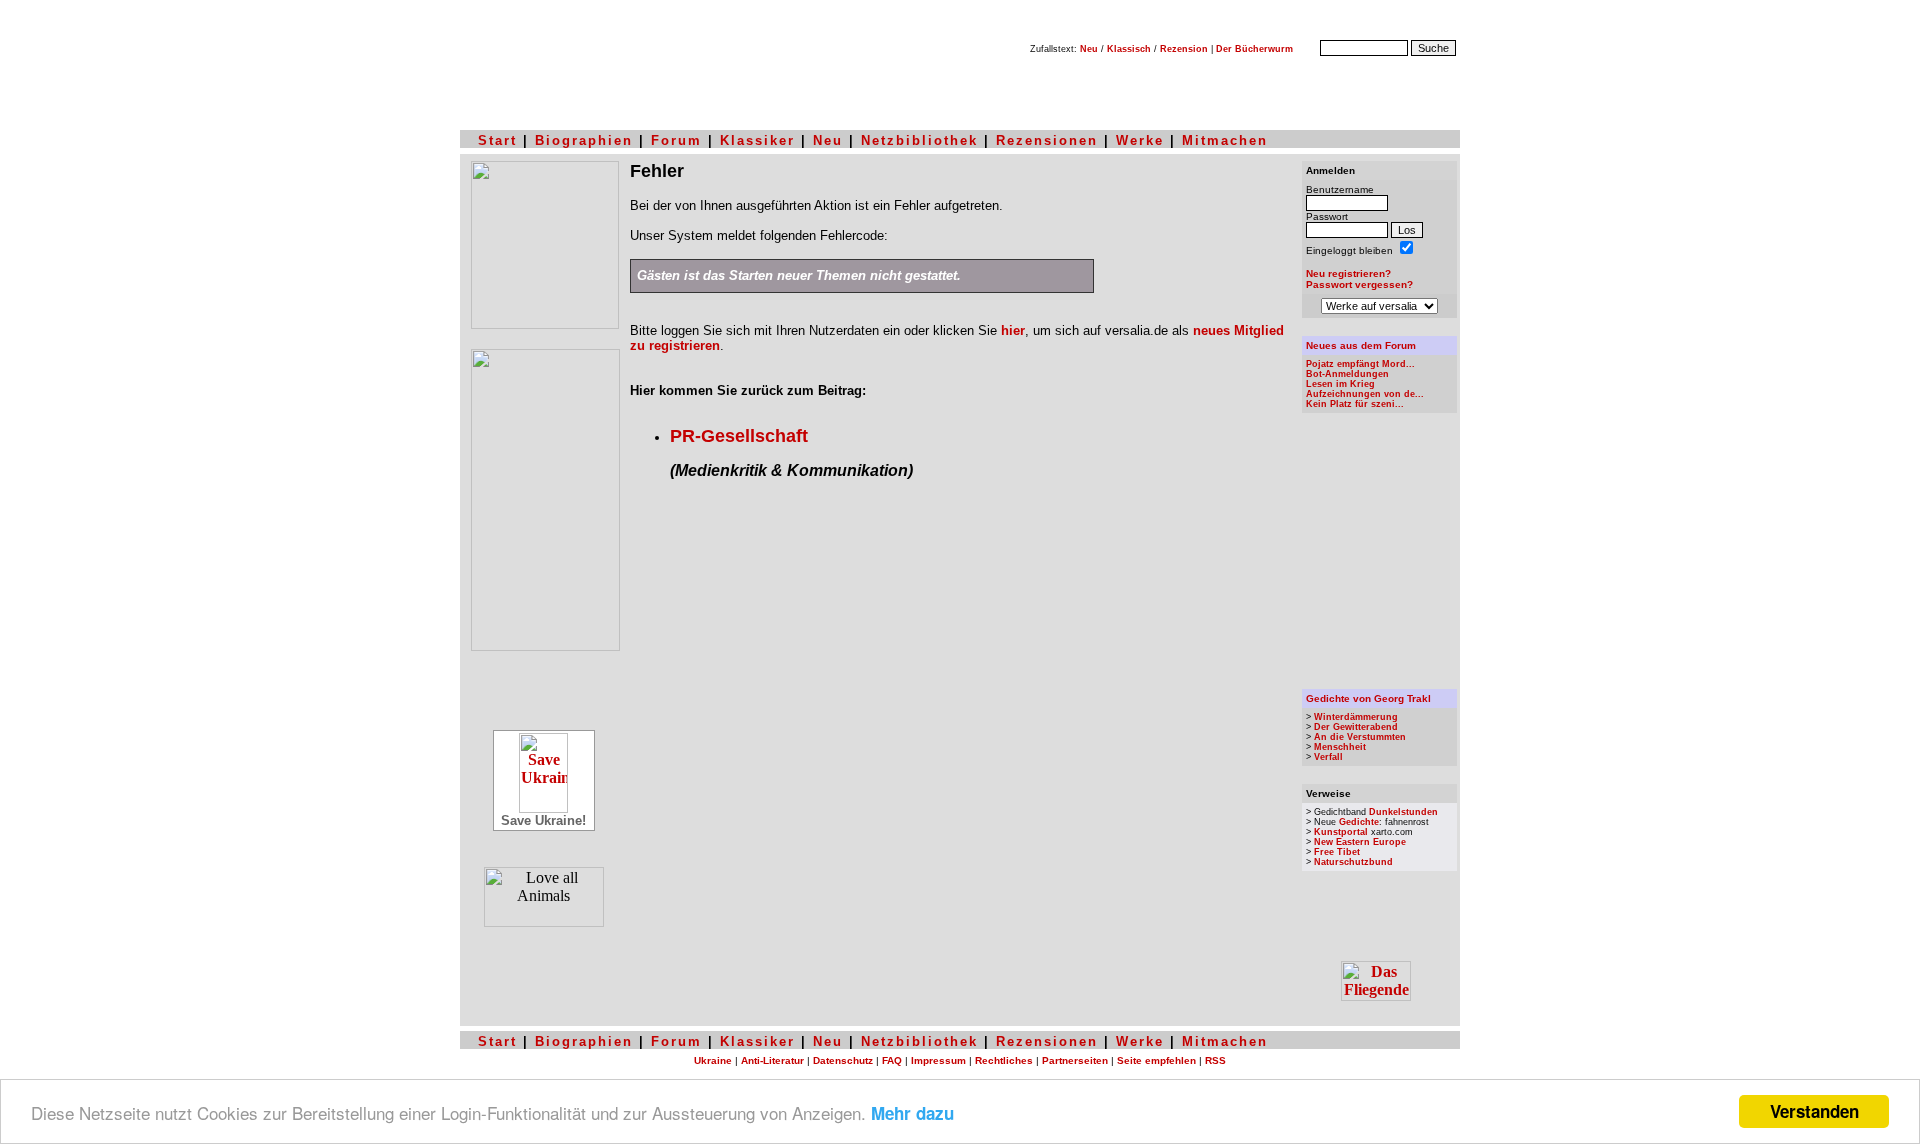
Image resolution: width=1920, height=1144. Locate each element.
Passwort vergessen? (1359, 284)
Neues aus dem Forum (1361, 345)
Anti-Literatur (772, 1060)
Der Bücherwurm (1254, 49)
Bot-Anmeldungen (1347, 374)
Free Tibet (1337, 852)
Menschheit (1340, 747)
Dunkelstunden (1403, 812)
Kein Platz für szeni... (1355, 404)
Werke (1140, 140)
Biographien (584, 140)
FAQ (892, 1060)
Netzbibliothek (919, 140)
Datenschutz (843, 1060)
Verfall (1328, 757)
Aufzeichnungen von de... (1365, 394)
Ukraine (713, 1060)
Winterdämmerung (1356, 717)
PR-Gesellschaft (739, 436)
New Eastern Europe (1360, 842)
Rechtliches (1004, 1060)
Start (497, 140)
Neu (1089, 49)
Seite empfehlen (1156, 1060)
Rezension (1184, 49)
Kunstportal (1341, 832)
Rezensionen (1047, 140)
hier (1013, 330)
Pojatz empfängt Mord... (1360, 364)
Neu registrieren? (1348, 273)
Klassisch (1129, 49)
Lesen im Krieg (1340, 384)
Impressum (938, 1060)
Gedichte (1359, 822)
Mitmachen (1225, 140)
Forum (676, 140)
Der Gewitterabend (1356, 727)
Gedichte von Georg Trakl (1368, 698)
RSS (1215, 1060)
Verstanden (1814, 1111)
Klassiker (757, 140)
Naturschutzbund (1353, 862)
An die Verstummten (1360, 737)
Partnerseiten (1075, 1060)
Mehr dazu (912, 1113)
